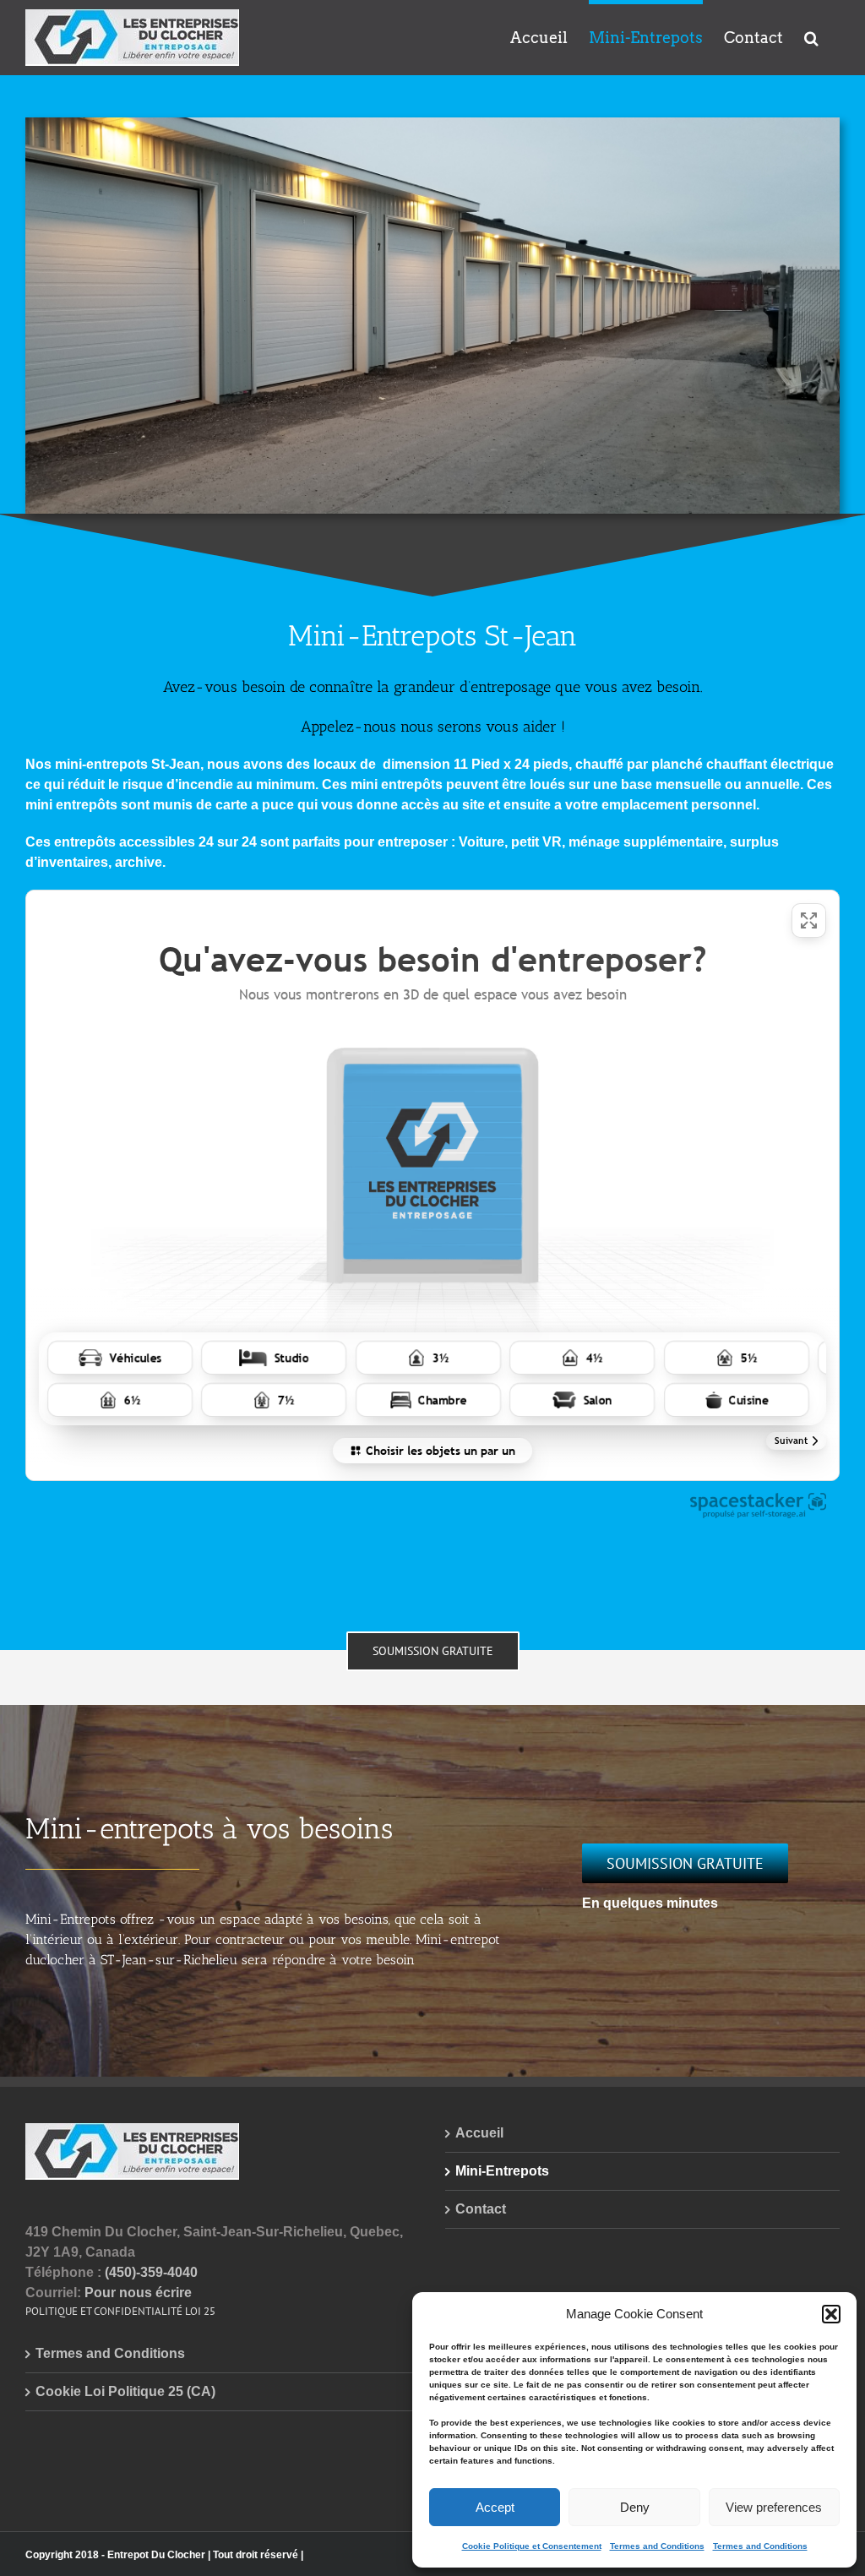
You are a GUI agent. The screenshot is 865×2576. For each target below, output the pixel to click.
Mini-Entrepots (502, 2171)
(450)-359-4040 (151, 2272)
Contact (481, 2209)
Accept (495, 2507)
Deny (635, 2507)
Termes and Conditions (657, 2546)
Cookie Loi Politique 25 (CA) (125, 2391)
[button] (831, 2314)
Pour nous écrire (138, 2293)
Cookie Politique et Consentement (532, 2546)
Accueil (479, 2133)
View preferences (774, 2507)
